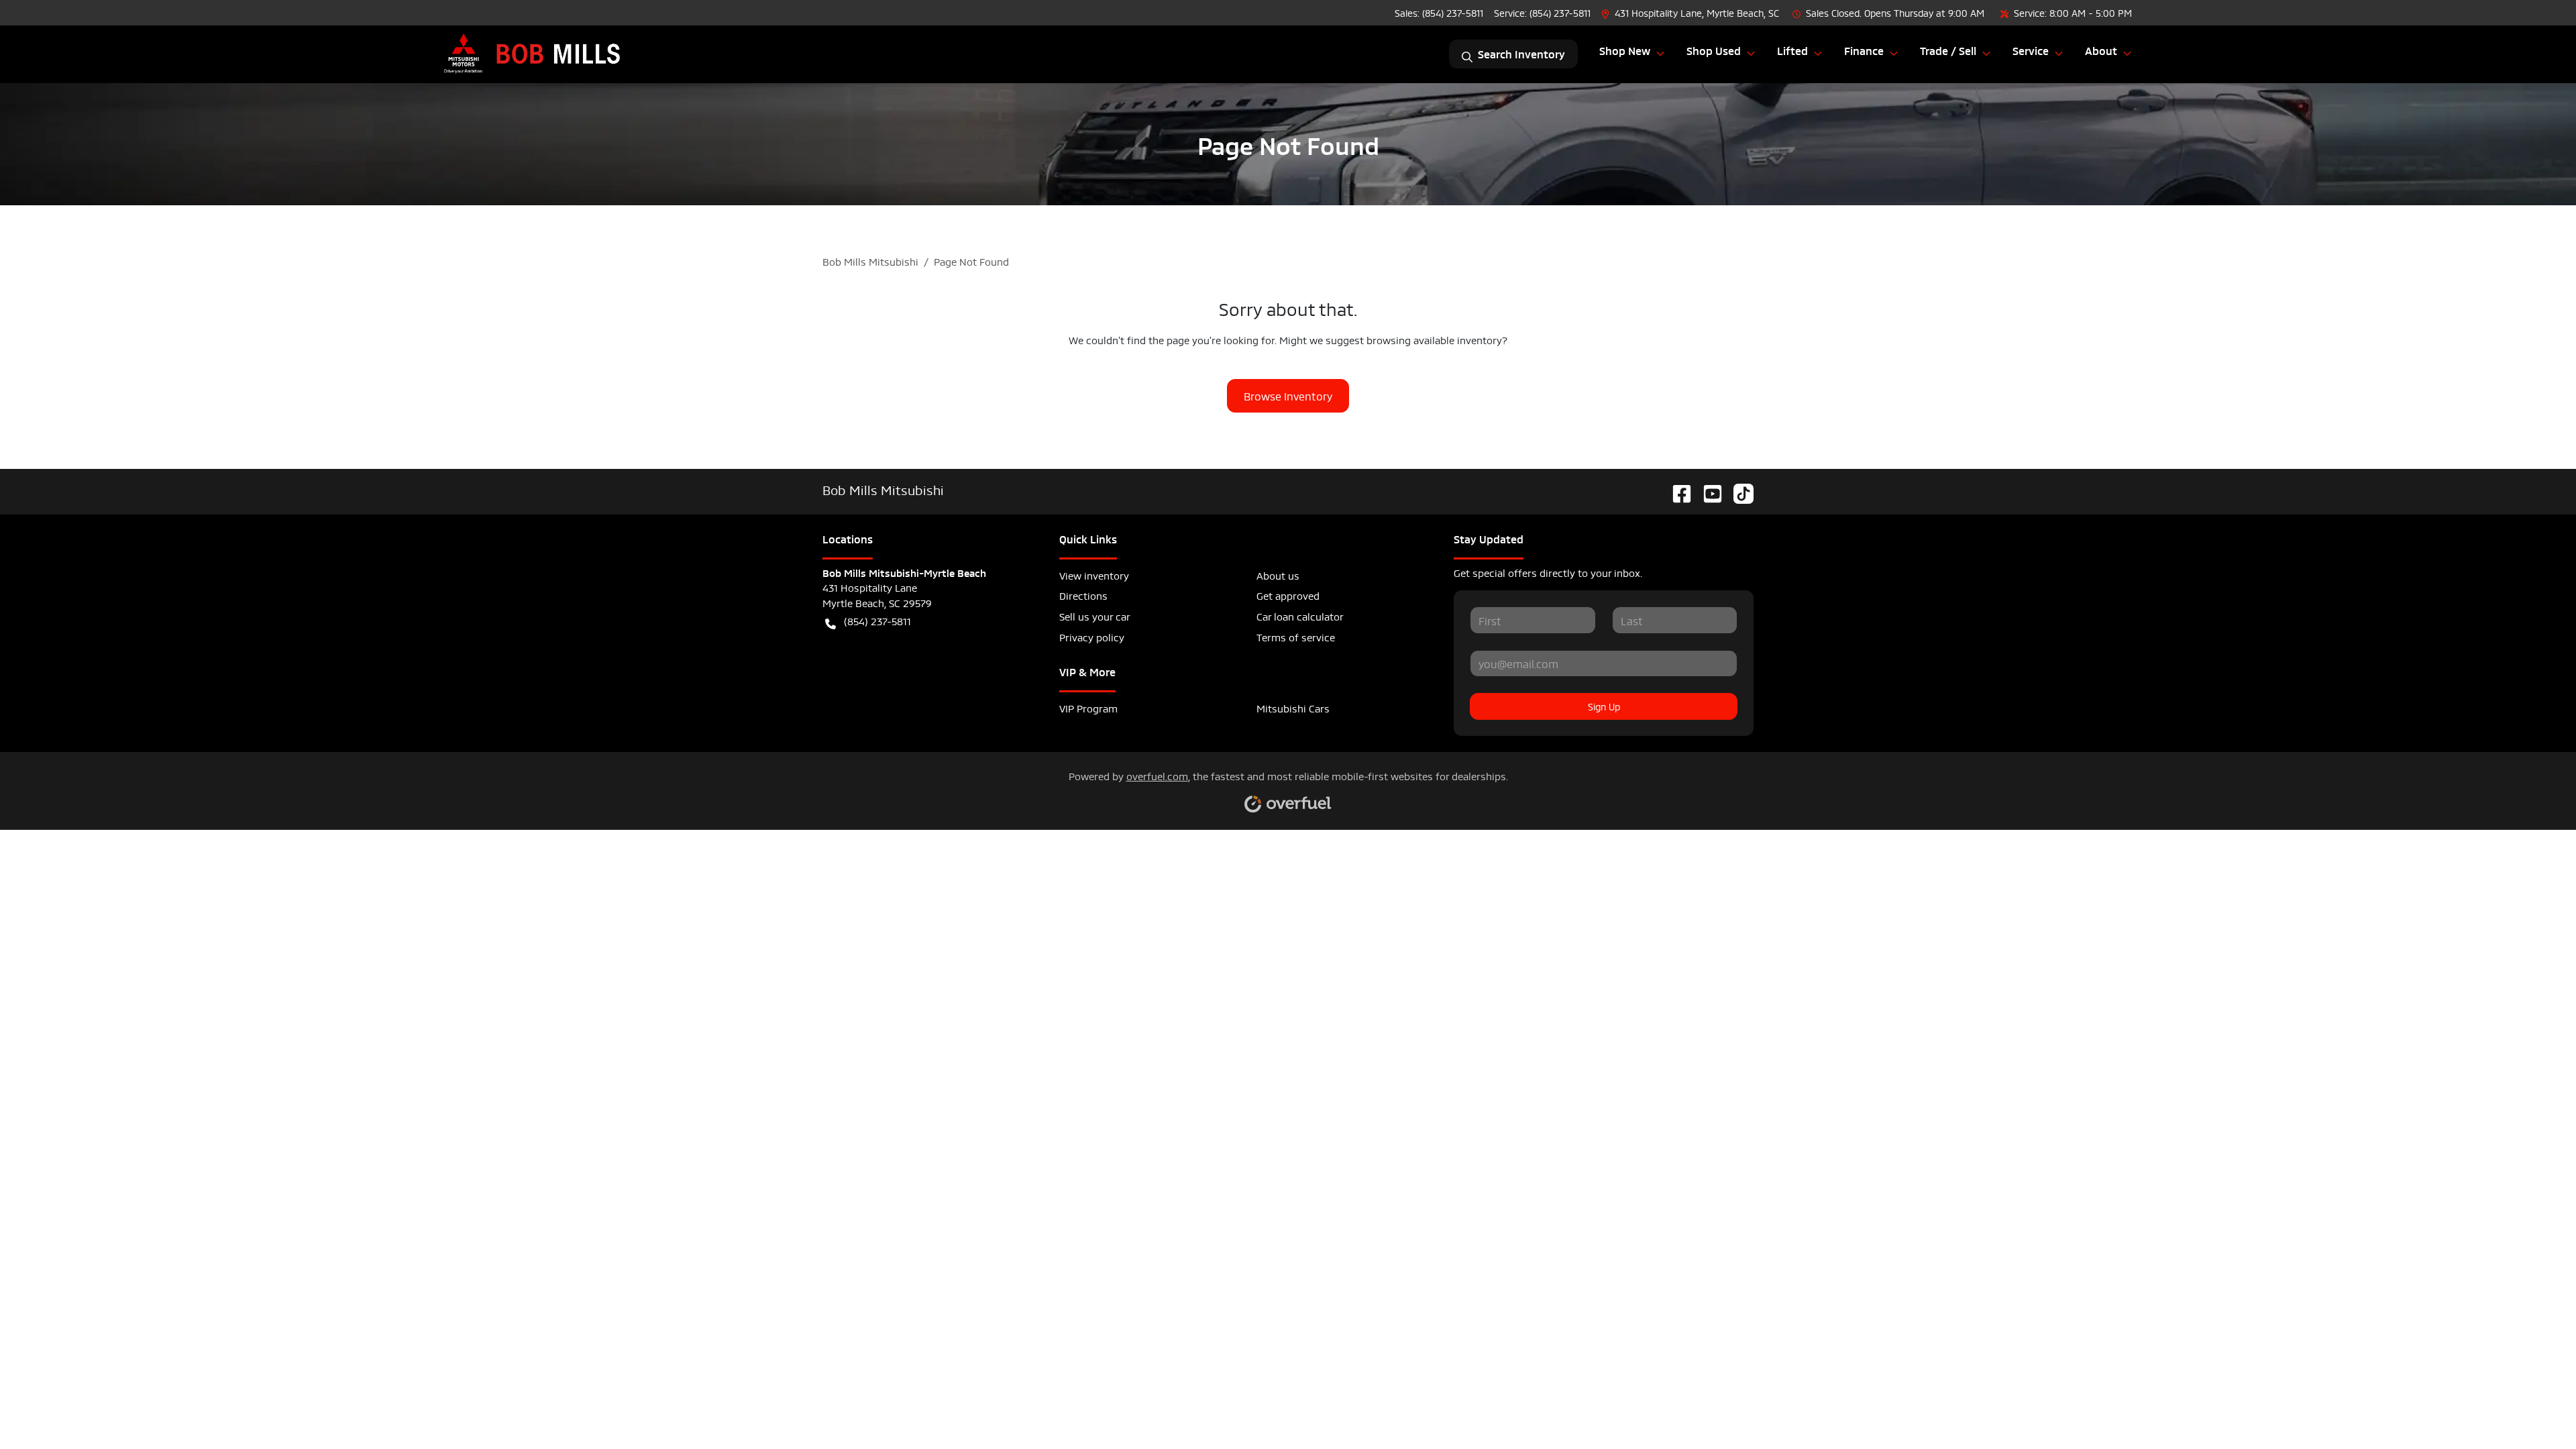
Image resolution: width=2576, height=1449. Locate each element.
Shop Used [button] (1714, 50)
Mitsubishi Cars (1293, 707)
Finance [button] (1864, 50)
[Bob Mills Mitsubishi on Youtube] (1707, 489)
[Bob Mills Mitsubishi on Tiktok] (1738, 489)
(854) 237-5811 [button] (877, 620)
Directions (1083, 595)
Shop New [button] (1625, 50)
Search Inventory (1521, 54)
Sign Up (1604, 706)
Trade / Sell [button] (1948, 50)
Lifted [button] (1792, 50)
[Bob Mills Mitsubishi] (533, 54)
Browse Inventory (1288, 395)
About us (1278, 575)
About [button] (2101, 50)
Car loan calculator (1300, 615)
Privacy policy (1092, 636)
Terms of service (1296, 636)
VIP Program (1088, 707)
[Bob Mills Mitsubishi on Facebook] (1676, 489)
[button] (1692, 12)
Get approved (1288, 595)
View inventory (1094, 575)
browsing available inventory (1434, 339)
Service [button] (2031, 50)
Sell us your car (1095, 615)
